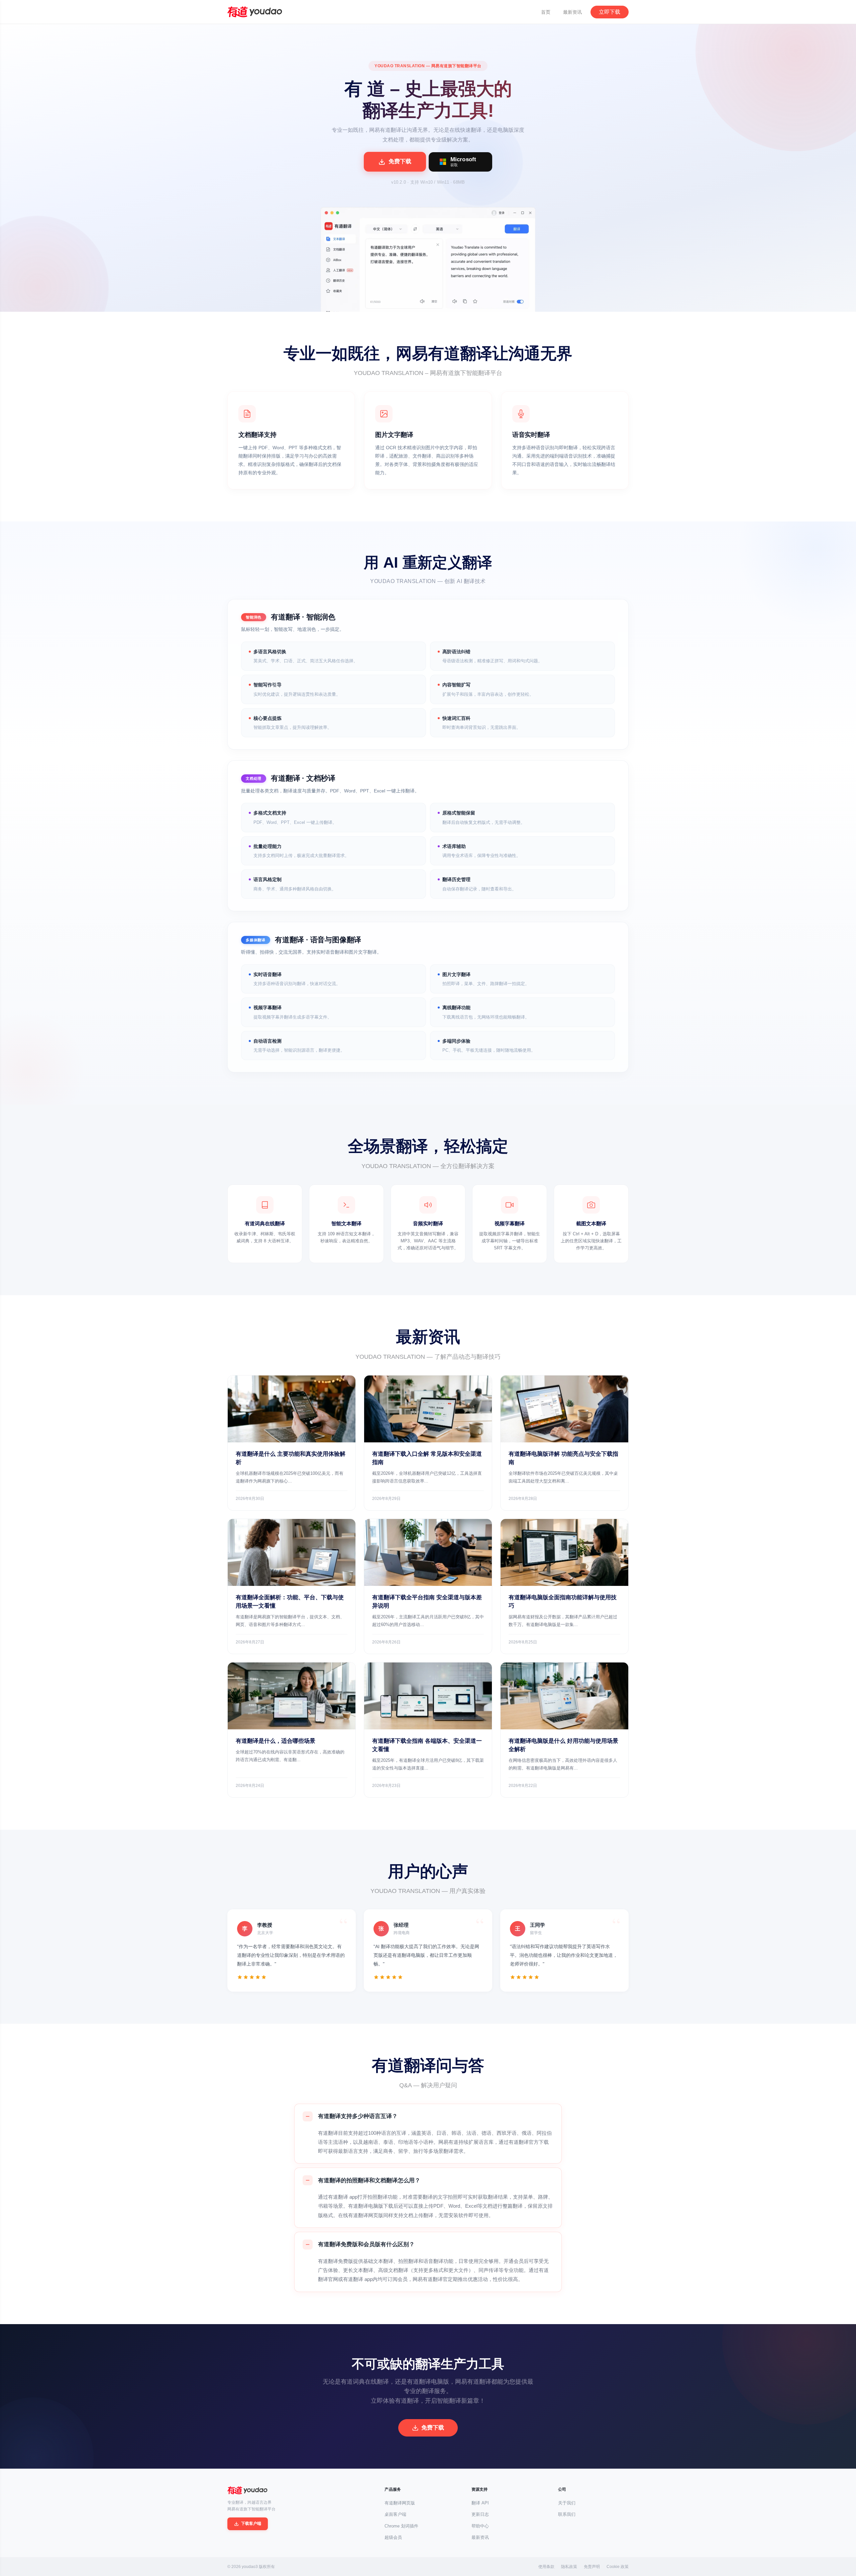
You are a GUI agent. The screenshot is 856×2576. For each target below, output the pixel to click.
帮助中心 (480, 2526)
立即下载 (610, 12)
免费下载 (433, 2428)
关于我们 (567, 2503)
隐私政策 (569, 2567)
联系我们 (567, 2514)
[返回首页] (247, 2490)
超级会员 (393, 2537)
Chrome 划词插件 (401, 2526)
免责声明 (592, 2567)
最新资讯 (572, 12)
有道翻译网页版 (400, 2503)
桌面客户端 (395, 2514)
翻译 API (480, 2503)
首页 (546, 12)
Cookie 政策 (618, 2567)
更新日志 (480, 2514)
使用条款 (546, 2567)
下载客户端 (251, 2523)
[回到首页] (255, 12)
